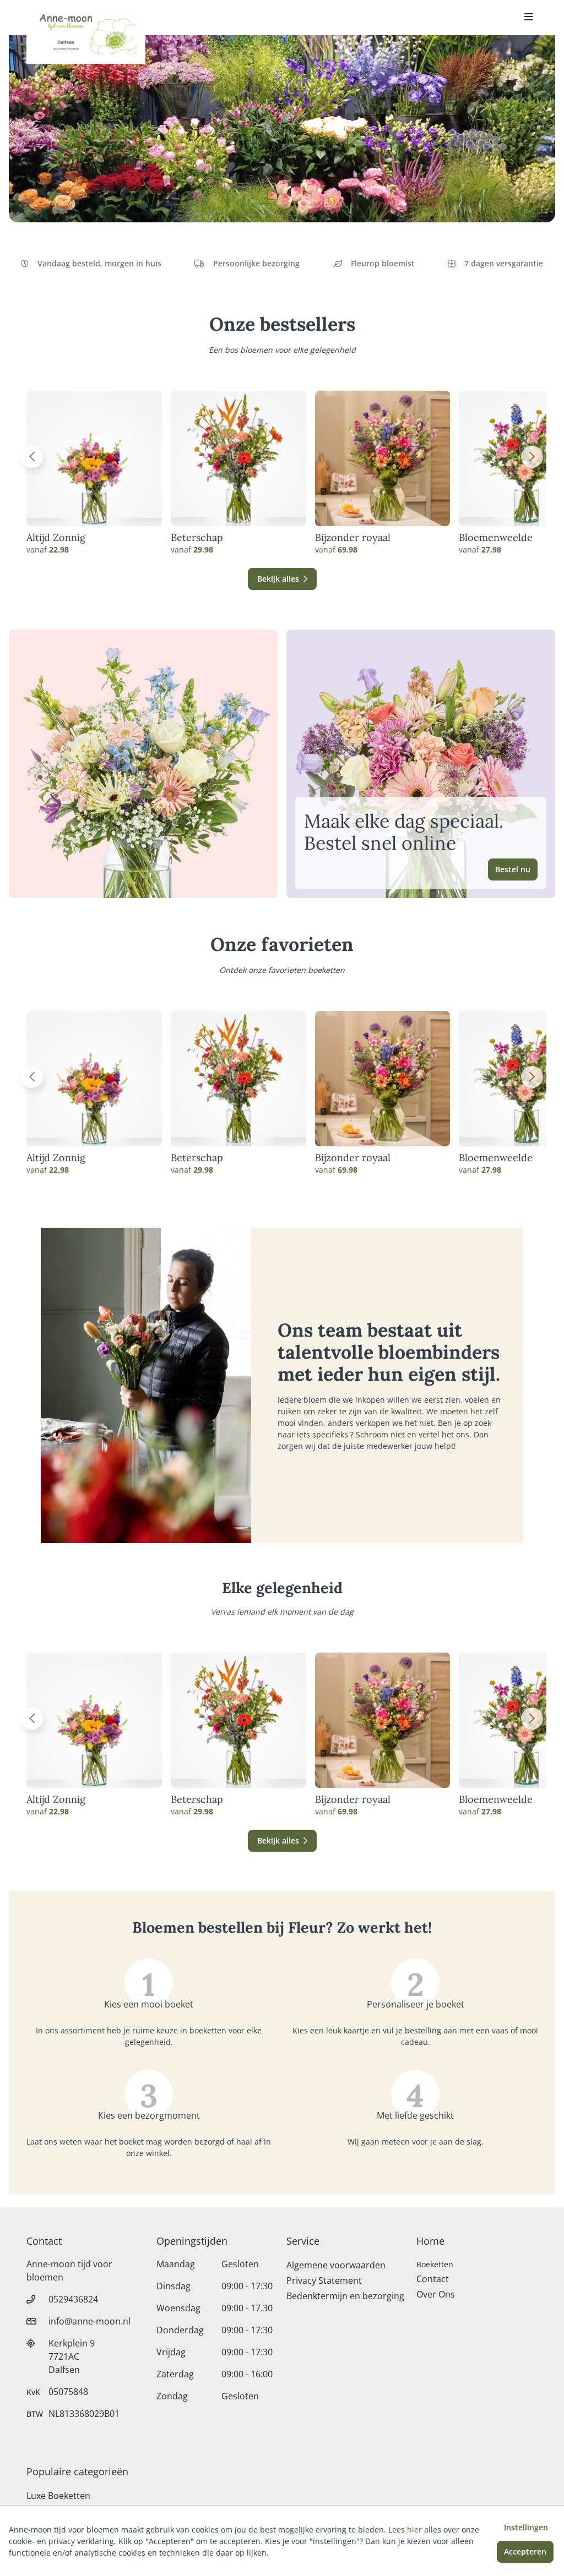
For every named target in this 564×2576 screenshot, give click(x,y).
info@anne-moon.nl (90, 2321)
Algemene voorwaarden (336, 2265)
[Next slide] (532, 457)
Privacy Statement (324, 2280)
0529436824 (73, 2299)
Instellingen (526, 2527)
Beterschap (197, 538)
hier (414, 2529)
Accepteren (525, 2552)
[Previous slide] (32, 457)
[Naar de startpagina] (86, 32)
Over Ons (436, 2294)
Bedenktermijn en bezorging (345, 2296)
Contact (433, 2279)
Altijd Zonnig (56, 538)
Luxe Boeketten (58, 2496)
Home (430, 2241)
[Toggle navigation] (529, 18)
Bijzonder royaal (353, 538)
